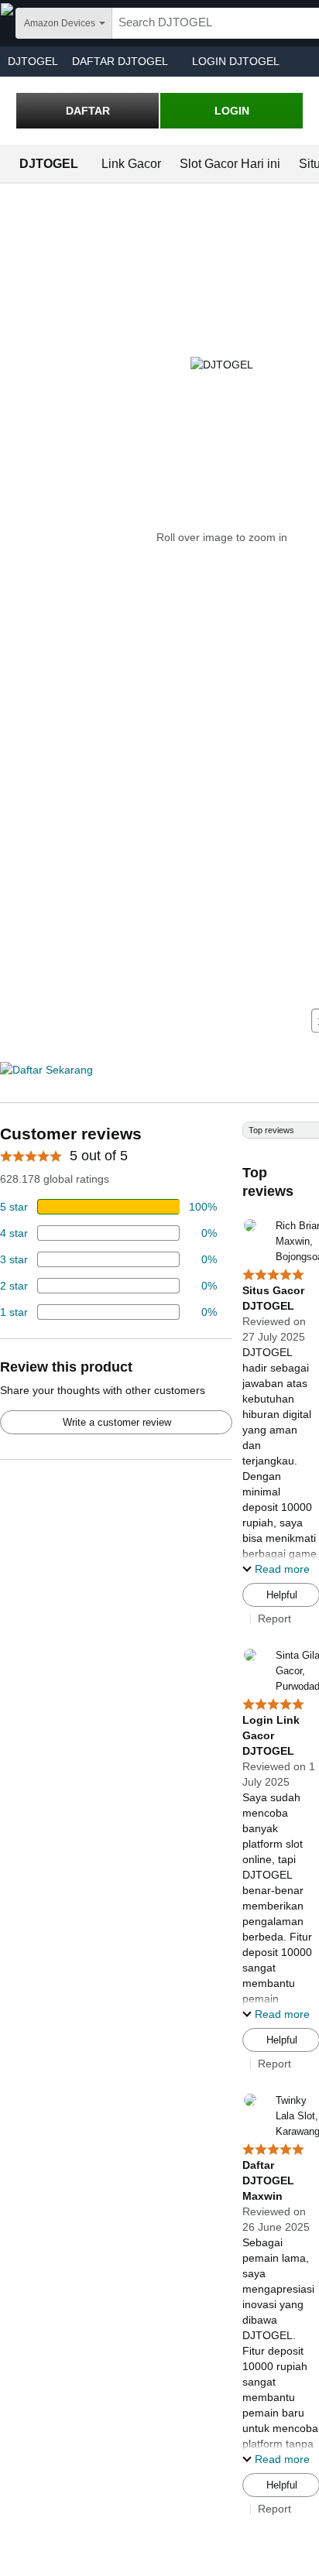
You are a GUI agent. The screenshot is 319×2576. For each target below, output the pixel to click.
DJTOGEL (33, 61)
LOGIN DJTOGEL (236, 61)
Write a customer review (117, 1422)
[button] (276, 1569)
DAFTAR (88, 111)
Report (274, 1619)
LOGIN (232, 111)
